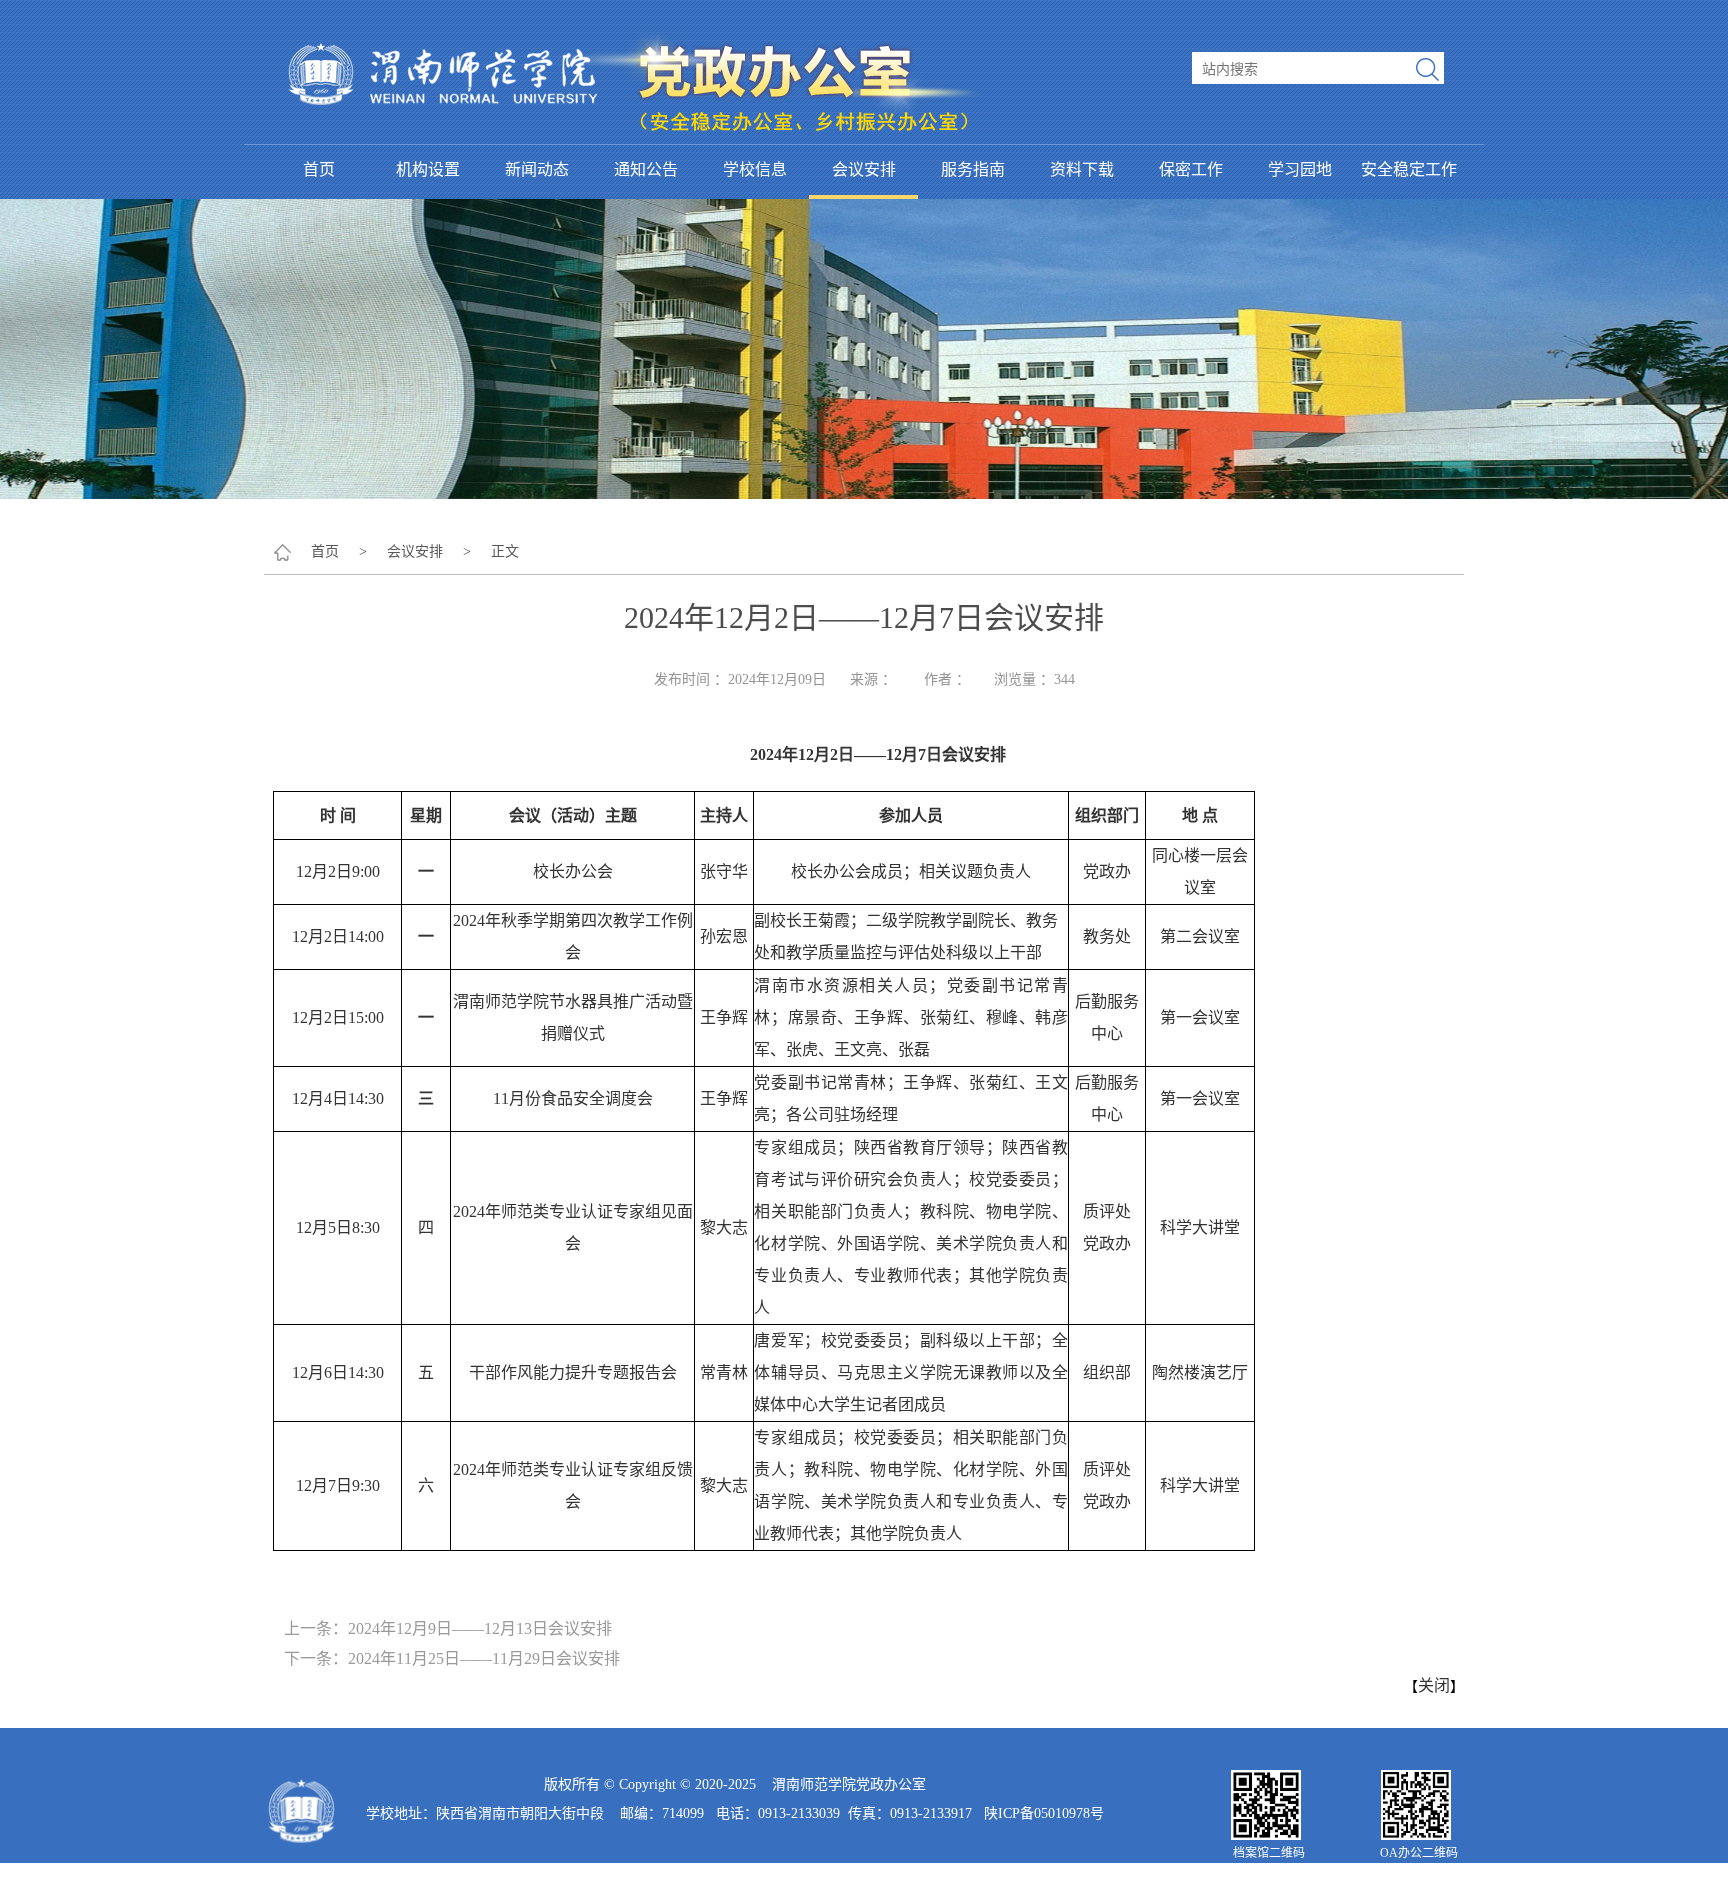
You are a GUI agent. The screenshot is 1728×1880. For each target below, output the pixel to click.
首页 (319, 169)
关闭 (1434, 1685)
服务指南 (973, 169)
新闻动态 (537, 169)
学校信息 (755, 169)
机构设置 (428, 169)
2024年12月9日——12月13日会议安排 (480, 1628)
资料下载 (1082, 169)
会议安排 (864, 169)
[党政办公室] (634, 10)
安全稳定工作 (1409, 169)
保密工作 (1191, 169)
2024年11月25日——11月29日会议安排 (484, 1658)
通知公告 (646, 169)
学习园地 (1300, 169)
